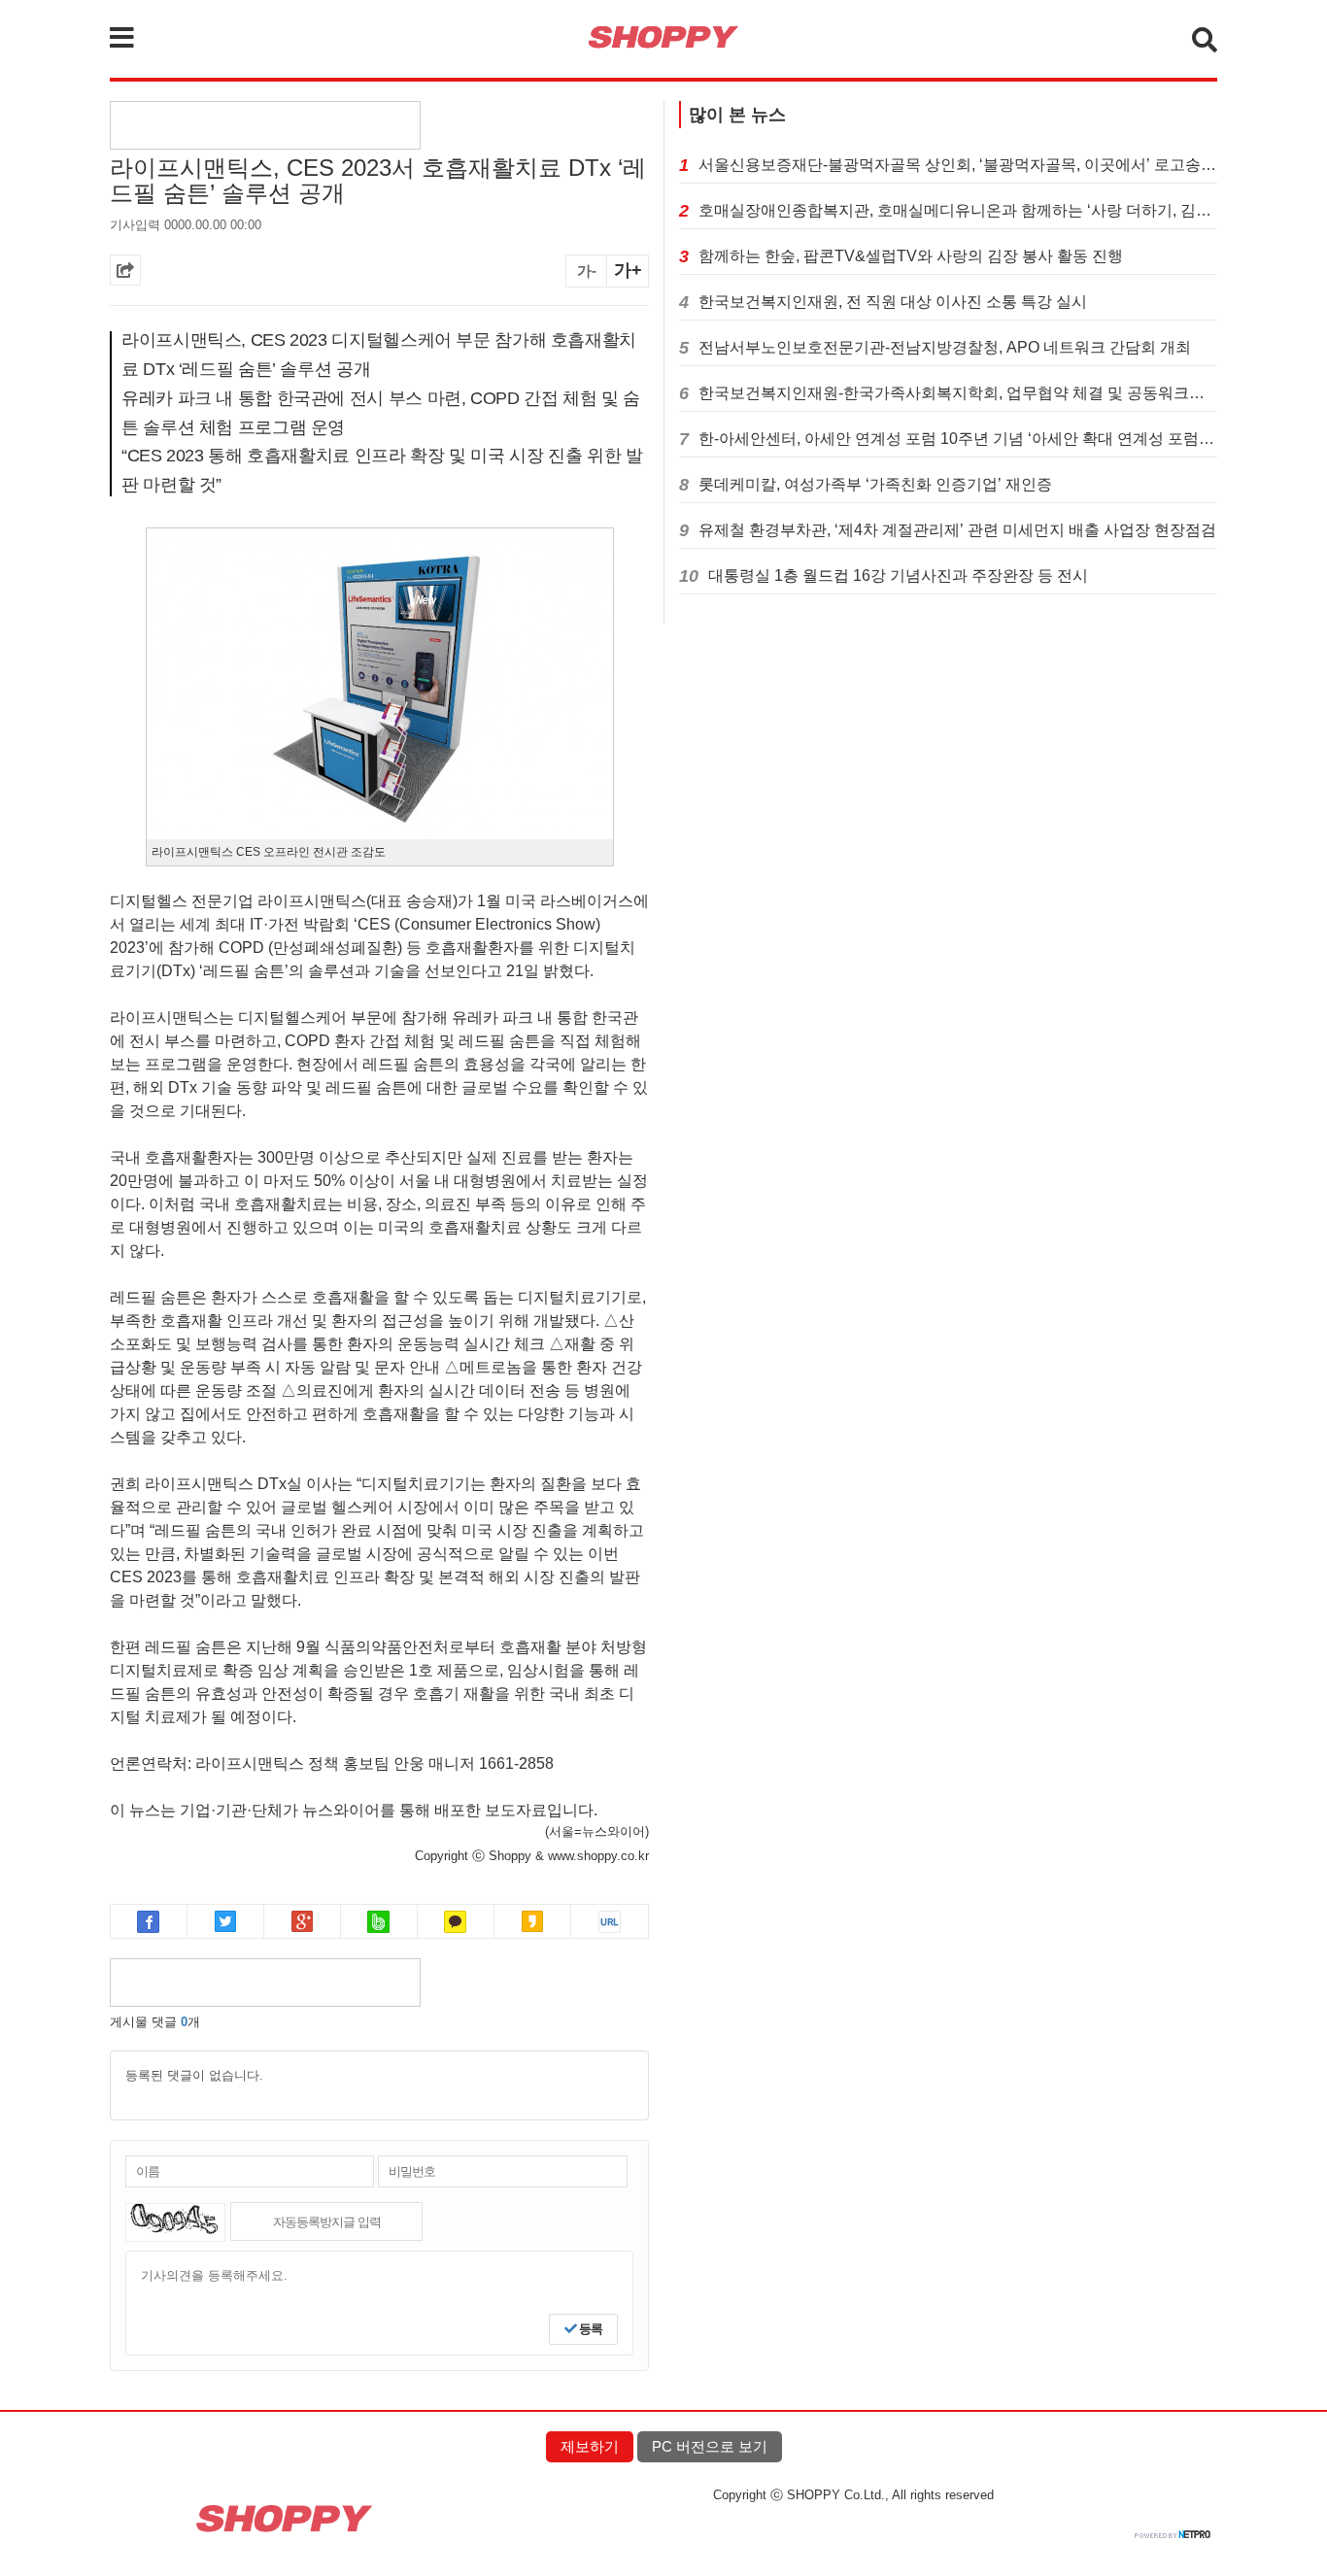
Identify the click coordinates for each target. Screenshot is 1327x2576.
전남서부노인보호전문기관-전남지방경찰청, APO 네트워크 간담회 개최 (945, 347)
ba (379, 1921)
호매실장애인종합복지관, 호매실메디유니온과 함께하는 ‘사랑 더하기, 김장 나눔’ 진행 (958, 210)
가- (587, 271)
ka (456, 1921)
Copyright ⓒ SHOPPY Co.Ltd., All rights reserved (853, 2495)
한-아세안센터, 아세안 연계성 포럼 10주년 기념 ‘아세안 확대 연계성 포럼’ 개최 (958, 439)
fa (149, 1921)
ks (533, 1921)
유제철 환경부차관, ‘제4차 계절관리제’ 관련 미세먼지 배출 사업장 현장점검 (957, 530)
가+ (628, 270)
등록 (589, 2329)
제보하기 (590, 2446)
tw (226, 1921)
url (610, 1921)
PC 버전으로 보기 (710, 2446)
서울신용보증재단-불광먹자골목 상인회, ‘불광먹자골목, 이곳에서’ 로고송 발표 (958, 165)
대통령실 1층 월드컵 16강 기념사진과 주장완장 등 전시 (898, 576)
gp (303, 1921)
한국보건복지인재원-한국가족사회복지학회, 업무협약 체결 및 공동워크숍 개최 (958, 393)
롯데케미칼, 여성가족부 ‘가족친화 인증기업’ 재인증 (875, 484)
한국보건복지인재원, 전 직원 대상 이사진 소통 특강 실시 (893, 302)
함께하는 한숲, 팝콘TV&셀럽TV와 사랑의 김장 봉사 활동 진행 (911, 256)
